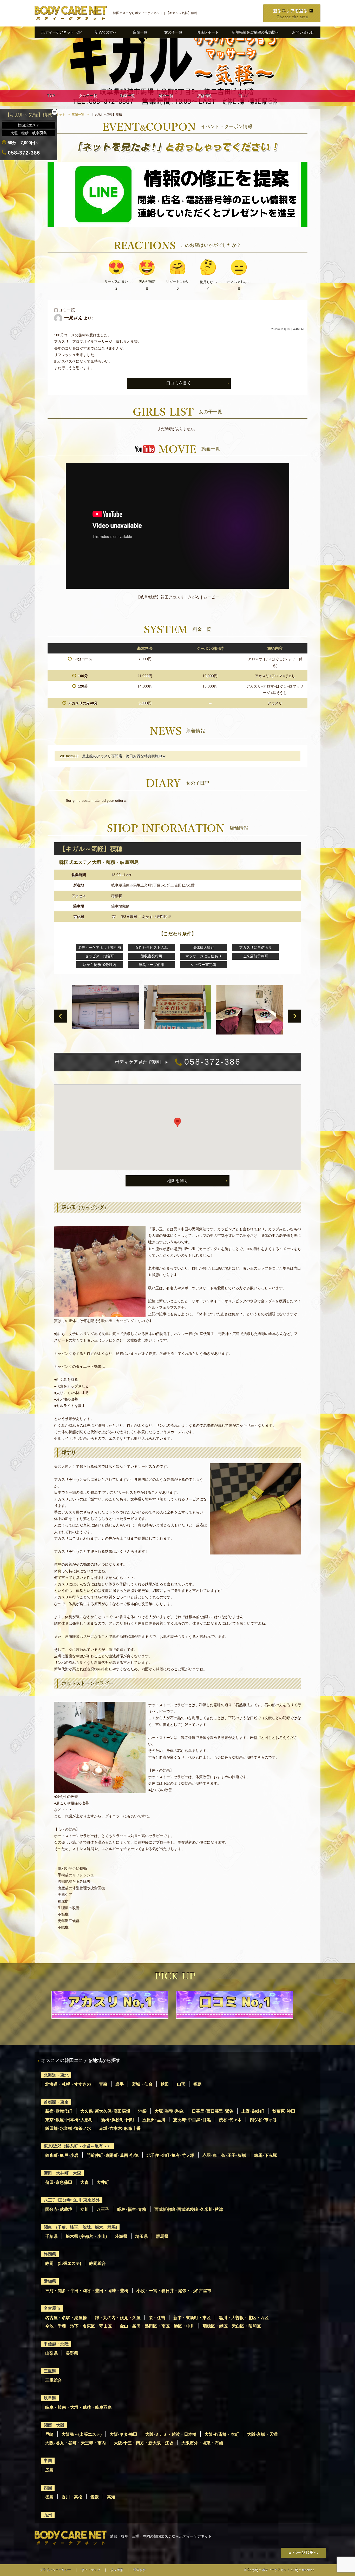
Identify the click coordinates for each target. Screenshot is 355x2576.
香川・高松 (72, 2497)
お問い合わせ (303, 32)
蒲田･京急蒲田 (59, 2182)
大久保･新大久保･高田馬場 (105, 2111)
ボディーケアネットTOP (61, 32)
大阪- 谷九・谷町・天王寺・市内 (75, 2443)
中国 (48, 2461)
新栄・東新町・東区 (192, 2318)
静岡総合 (97, 2263)
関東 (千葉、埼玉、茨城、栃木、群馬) (80, 2227)
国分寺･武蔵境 (59, 2209)
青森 (103, 2084)
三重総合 (54, 2380)
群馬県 (162, 2236)
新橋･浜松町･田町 (118, 2120)
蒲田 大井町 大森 (62, 2173)
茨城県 (121, 2236)
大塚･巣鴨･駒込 (169, 2111)
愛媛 (95, 2497)
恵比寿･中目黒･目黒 (192, 2120)
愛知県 (50, 2281)
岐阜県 (50, 2398)
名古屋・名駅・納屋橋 (66, 2318)
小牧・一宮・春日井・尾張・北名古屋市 (174, 2291)
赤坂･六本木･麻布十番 (120, 2128)
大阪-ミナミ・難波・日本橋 (171, 2434)
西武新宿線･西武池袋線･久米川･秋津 (189, 2209)
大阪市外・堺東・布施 (202, 2443)
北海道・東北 (56, 2075)
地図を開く (177, 1181)
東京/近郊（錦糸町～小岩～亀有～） (77, 2146)
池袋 (142, 2111)
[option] (177, 534)
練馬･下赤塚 (266, 2155)
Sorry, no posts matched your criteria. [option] (97, 800)
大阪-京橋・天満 (262, 2434)
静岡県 (50, 2254)
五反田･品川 (154, 2120)
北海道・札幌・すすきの (68, 2084)
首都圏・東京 (56, 2102)
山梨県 (51, 2353)
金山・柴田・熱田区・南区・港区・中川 (157, 2326)
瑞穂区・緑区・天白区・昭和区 (232, 2326)
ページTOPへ (305, 2552)
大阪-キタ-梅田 (123, 2434)
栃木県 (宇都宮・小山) (86, 2236)
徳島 (49, 2497)
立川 (84, 2209)
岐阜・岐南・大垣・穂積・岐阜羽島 (78, 2407)
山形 (181, 2084)
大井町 (103, 2182)
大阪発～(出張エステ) (82, 2434)
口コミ (244, 96)
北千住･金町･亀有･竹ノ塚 (170, 2155)
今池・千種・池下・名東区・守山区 (78, 2326)
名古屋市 (52, 2308)
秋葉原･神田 (284, 2111)
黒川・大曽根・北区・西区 (244, 2318)
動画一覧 (128, 96)
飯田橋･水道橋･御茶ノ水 (68, 2128)
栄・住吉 (157, 2318)
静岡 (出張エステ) (63, 2263)
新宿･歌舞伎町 (59, 2111)
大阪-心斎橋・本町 (222, 2434)
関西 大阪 (54, 2425)
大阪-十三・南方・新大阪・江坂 (144, 2443)
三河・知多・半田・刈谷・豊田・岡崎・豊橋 (87, 2291)
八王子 (103, 2209)
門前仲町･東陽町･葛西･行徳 (113, 2155)
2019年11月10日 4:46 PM (287, 329)
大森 (84, 2182)
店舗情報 (205, 96)
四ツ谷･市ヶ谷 (263, 2120)
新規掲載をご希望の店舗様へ (255, 32)
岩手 (120, 2084)
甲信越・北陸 (56, 2344)
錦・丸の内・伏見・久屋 (118, 2318)
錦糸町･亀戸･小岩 (62, 2155)
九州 (48, 2515)
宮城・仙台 (142, 2084)
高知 (111, 2497)
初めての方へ (106, 32)
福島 (198, 2084)
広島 (49, 2470)
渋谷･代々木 (230, 2120)
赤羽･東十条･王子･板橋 (224, 2155)
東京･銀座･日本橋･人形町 (69, 2120)
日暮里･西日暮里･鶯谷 (213, 2111)
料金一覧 (166, 96)
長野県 (72, 2353)
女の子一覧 (173, 32)
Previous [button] (61, 1016)
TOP (51, 96)
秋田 (165, 2084)
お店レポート (208, 32)
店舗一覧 (140, 32)
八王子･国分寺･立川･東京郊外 (72, 2200)
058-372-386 (178, 1062)
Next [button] (294, 1016)
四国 (48, 2488)
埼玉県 (142, 2236)
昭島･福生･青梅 (132, 2209)
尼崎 (49, 2434)
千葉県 (51, 2236)
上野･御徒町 (253, 2111)
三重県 (50, 2371)
